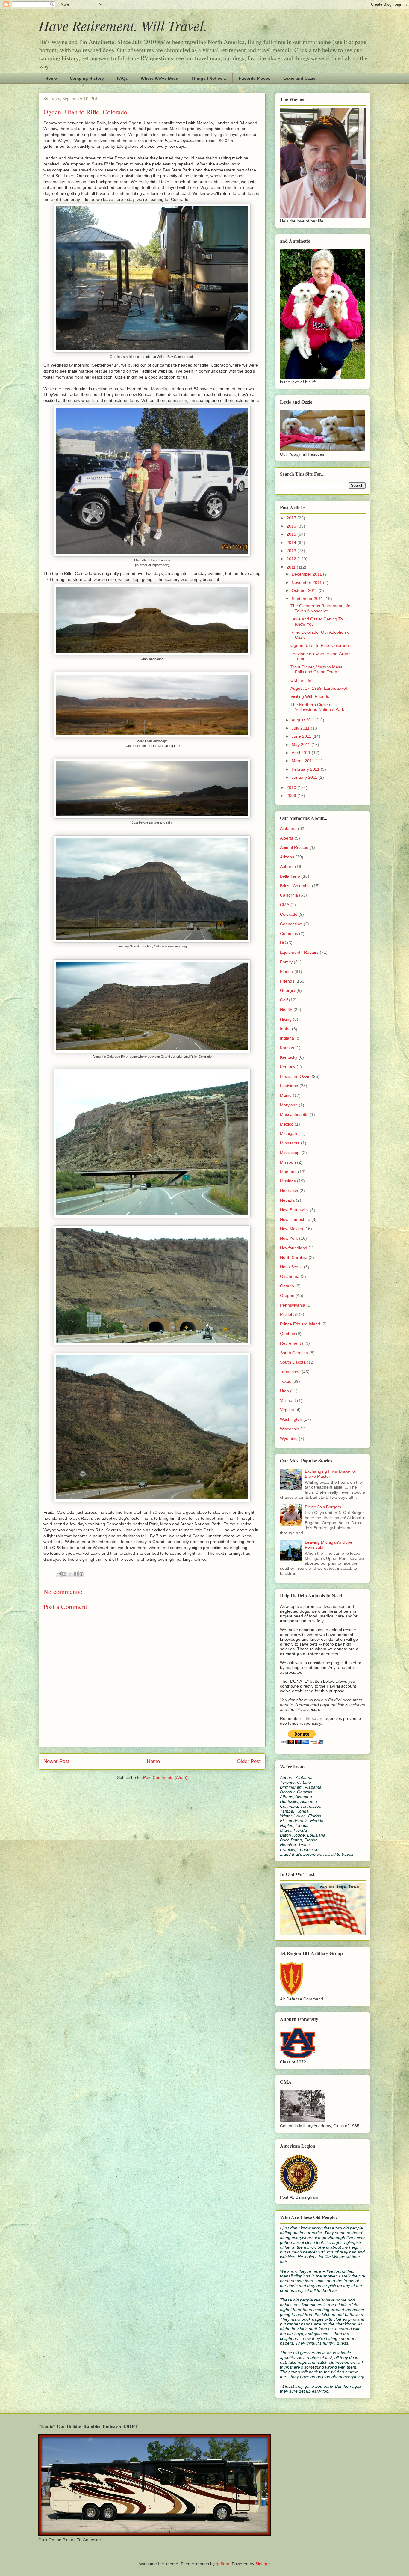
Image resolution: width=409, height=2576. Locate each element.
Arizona (287, 857)
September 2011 (308, 599)
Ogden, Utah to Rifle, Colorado (320, 645)
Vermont (288, 1400)
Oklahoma (290, 1276)
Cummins (289, 933)
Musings (288, 1181)
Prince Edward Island (300, 1324)
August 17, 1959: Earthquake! (319, 688)
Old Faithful (301, 680)
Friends (287, 981)
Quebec (287, 1334)
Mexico (287, 1124)
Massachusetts (294, 1114)
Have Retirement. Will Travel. (123, 25)
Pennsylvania (293, 1305)
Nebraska (289, 1191)
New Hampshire (295, 1219)
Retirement (290, 1343)
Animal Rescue (294, 847)
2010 (292, 787)
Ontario (287, 1286)
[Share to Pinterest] (81, 1574)
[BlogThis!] (64, 1574)
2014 (292, 543)
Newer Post (56, 1761)
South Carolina (294, 1353)
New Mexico (291, 1229)
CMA (285, 905)
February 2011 (306, 769)
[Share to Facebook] (76, 1574)
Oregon (287, 1295)
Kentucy (288, 1067)
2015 (292, 534)
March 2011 (303, 761)
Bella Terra (290, 876)
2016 (292, 526)
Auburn (287, 867)
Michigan (288, 1133)
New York (289, 1238)
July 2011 (301, 728)
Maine (286, 1095)
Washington (291, 1419)
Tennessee (290, 1372)
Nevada (287, 1200)
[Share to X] (70, 1574)
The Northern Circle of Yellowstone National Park (317, 707)
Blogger (263, 2564)
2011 (292, 567)
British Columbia (295, 886)
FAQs (122, 78)
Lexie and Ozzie (299, 78)
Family (286, 962)
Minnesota (290, 1143)
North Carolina (294, 1257)
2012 (292, 559)
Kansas (287, 1048)
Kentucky (289, 1057)
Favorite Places (255, 78)
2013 (292, 551)
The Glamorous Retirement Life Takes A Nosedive (320, 608)
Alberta (287, 838)
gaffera (223, 2564)
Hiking (286, 1019)
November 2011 (307, 582)
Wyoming (289, 1438)
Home (51, 78)
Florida (287, 971)
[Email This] (59, 1574)
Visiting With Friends (310, 696)
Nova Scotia (291, 1267)
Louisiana (289, 1086)
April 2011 (302, 753)
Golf (284, 1000)
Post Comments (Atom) (165, 1777)
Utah (284, 1391)
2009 (292, 796)
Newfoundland (294, 1248)
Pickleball (289, 1314)
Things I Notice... (209, 78)
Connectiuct (291, 924)
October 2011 (305, 590)
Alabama (288, 828)
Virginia (287, 1410)
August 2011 (304, 720)
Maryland (289, 1105)
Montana (288, 1172)
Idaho (285, 1029)
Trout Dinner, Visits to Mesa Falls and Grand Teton (316, 669)
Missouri (288, 1162)
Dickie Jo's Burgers (323, 1507)
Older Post (249, 1761)
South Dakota (293, 1362)
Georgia (288, 990)
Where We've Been (160, 78)
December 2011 (307, 574)
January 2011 (305, 777)
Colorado (289, 914)
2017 (292, 518)
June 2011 (302, 736)
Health (286, 1010)
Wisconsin (290, 1429)
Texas (285, 1381)
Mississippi (290, 1153)
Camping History (87, 78)
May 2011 (302, 745)
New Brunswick (294, 1210)
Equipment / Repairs (299, 952)
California (289, 895)
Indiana (287, 1038)
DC (283, 943)
